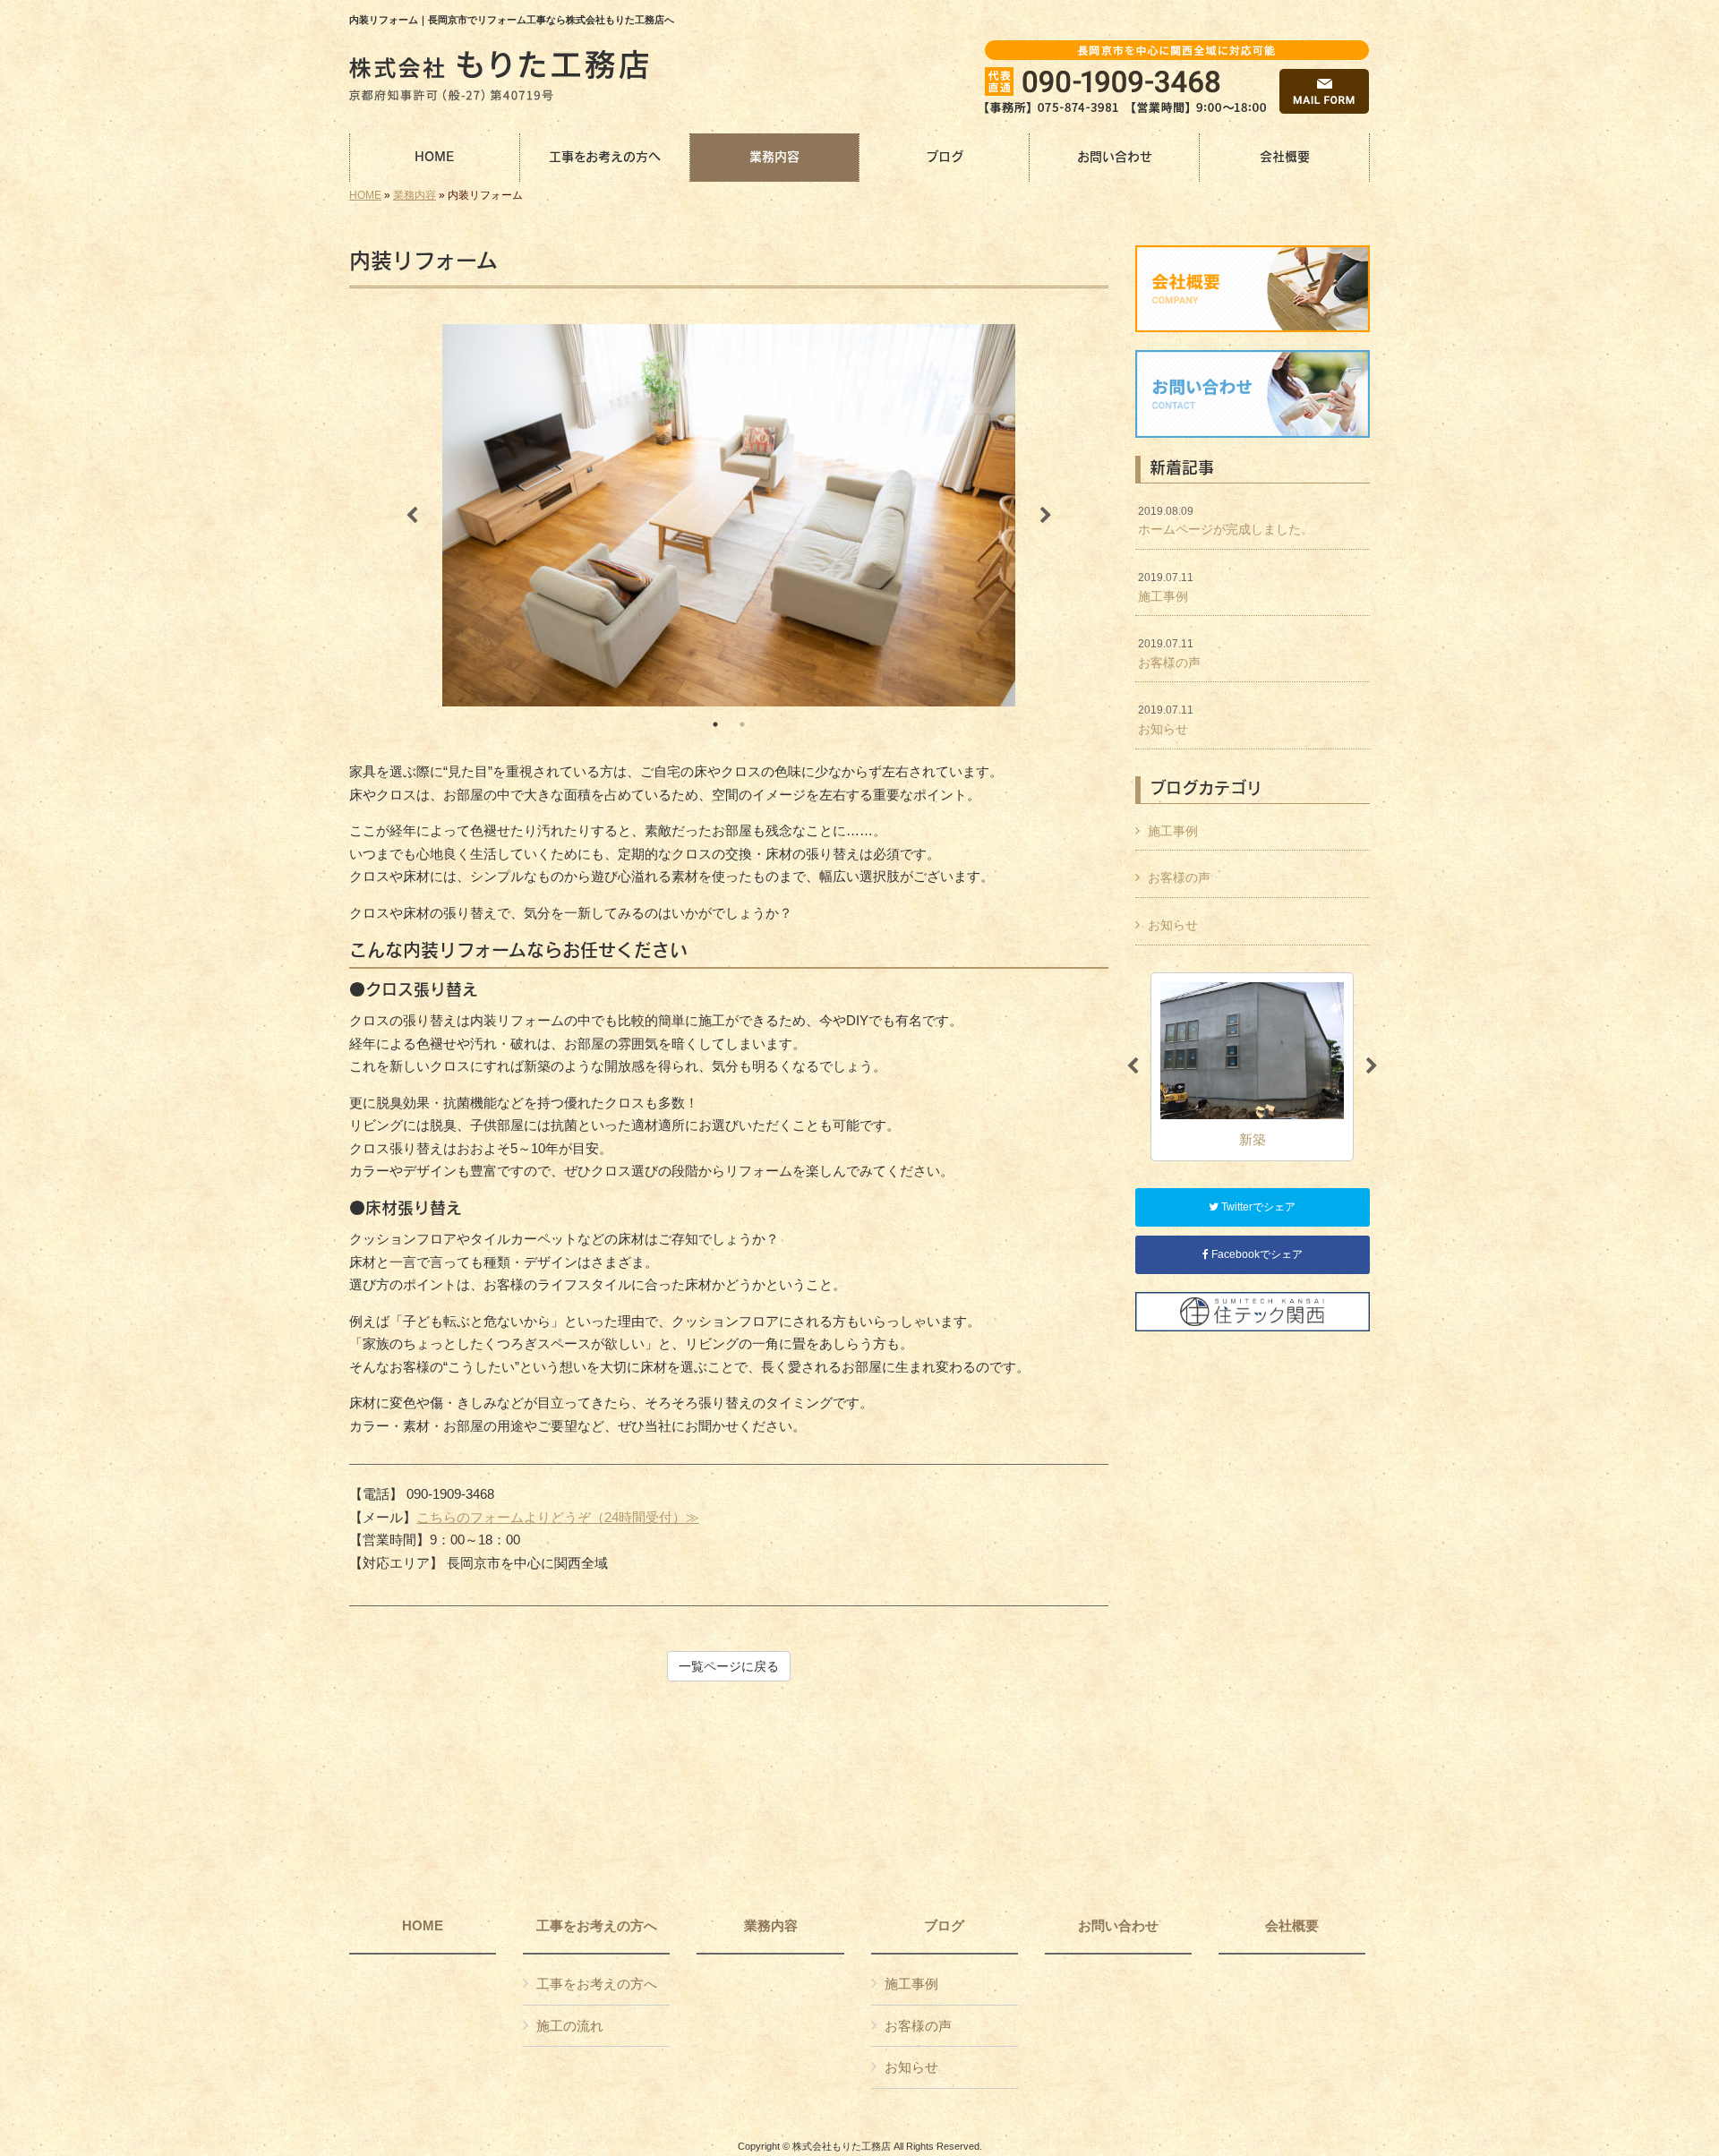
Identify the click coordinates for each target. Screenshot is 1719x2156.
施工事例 (1166, 587)
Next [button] (1046, 516)
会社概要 (1292, 1926)
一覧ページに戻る (729, 1666)
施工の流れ (570, 2026)
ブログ (944, 1926)
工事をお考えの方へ (597, 1926)
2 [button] (742, 724)
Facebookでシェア (1256, 1254)
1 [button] (715, 724)
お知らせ (1166, 720)
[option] (729, 515)
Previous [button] (412, 516)
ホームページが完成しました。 (1226, 521)
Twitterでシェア (1257, 1207)
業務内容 (415, 195)
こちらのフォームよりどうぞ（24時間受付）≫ (558, 1517)
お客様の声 (1169, 654)
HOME (365, 195)
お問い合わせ (1118, 1926)
